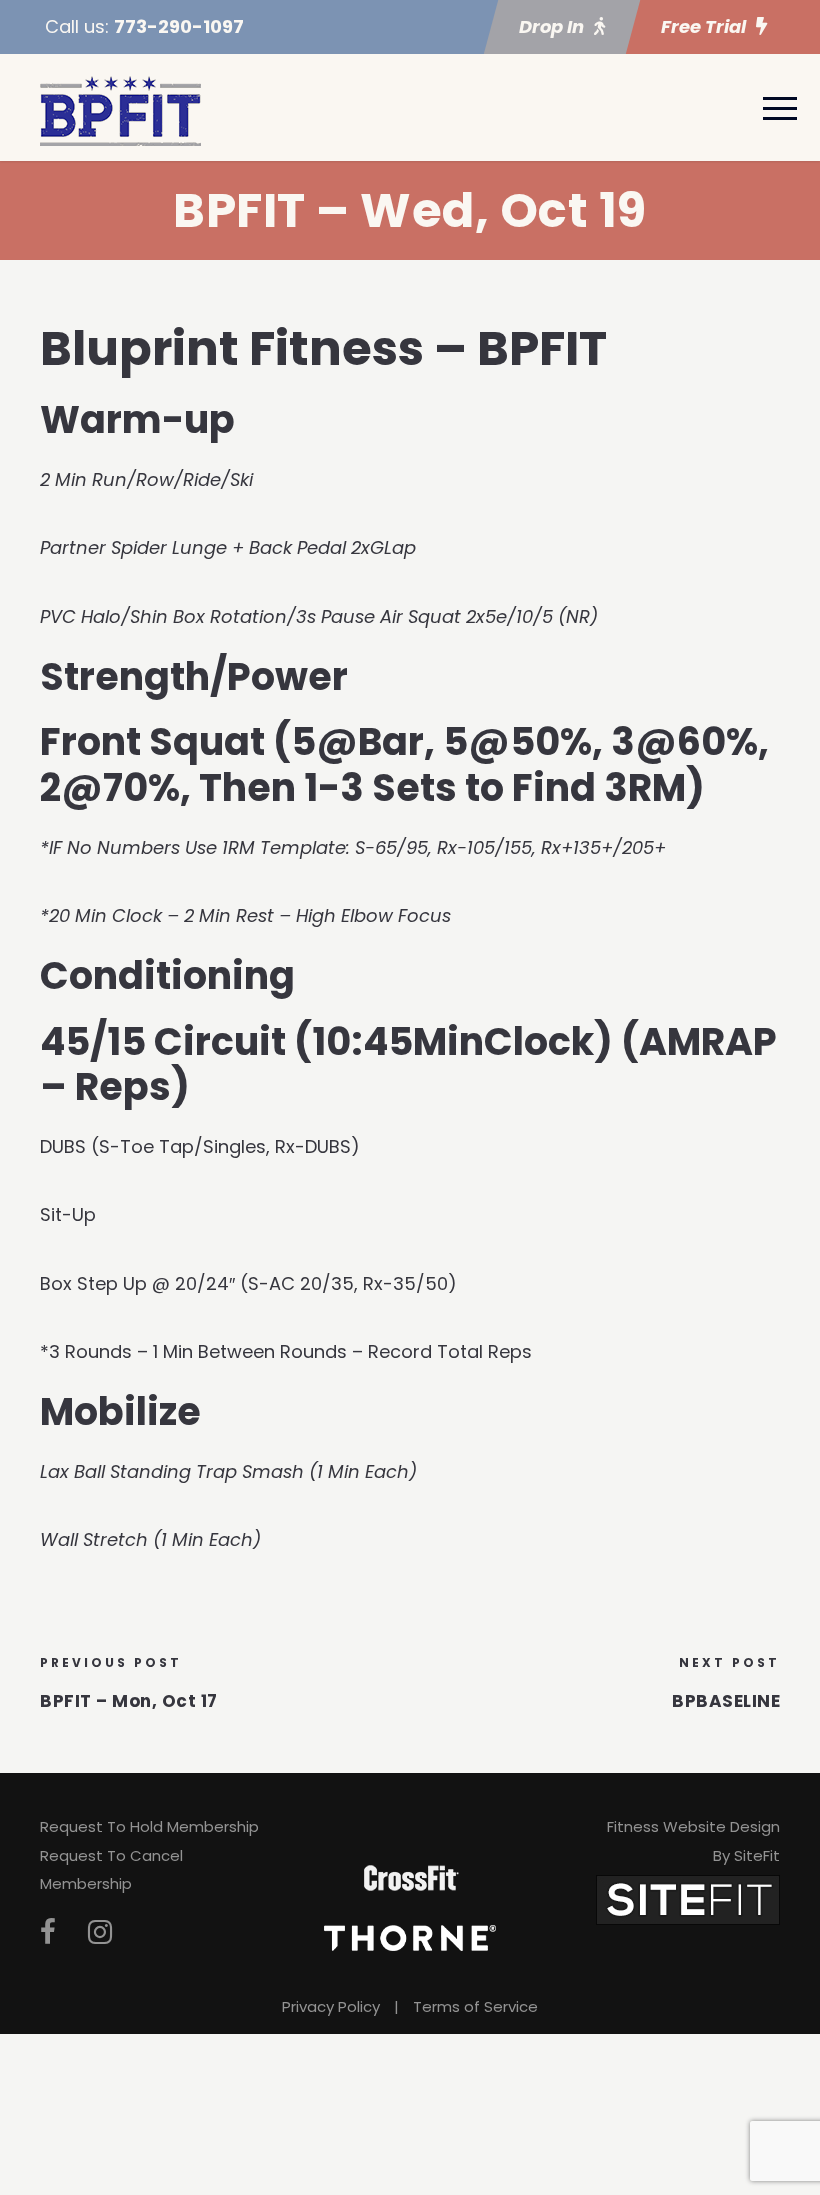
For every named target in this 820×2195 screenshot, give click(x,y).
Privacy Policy (331, 2006)
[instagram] (100, 1932)
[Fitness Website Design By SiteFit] (688, 1898)
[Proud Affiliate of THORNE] (410, 1937)
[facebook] (48, 1932)
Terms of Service (475, 2006)
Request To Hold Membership (149, 1826)
